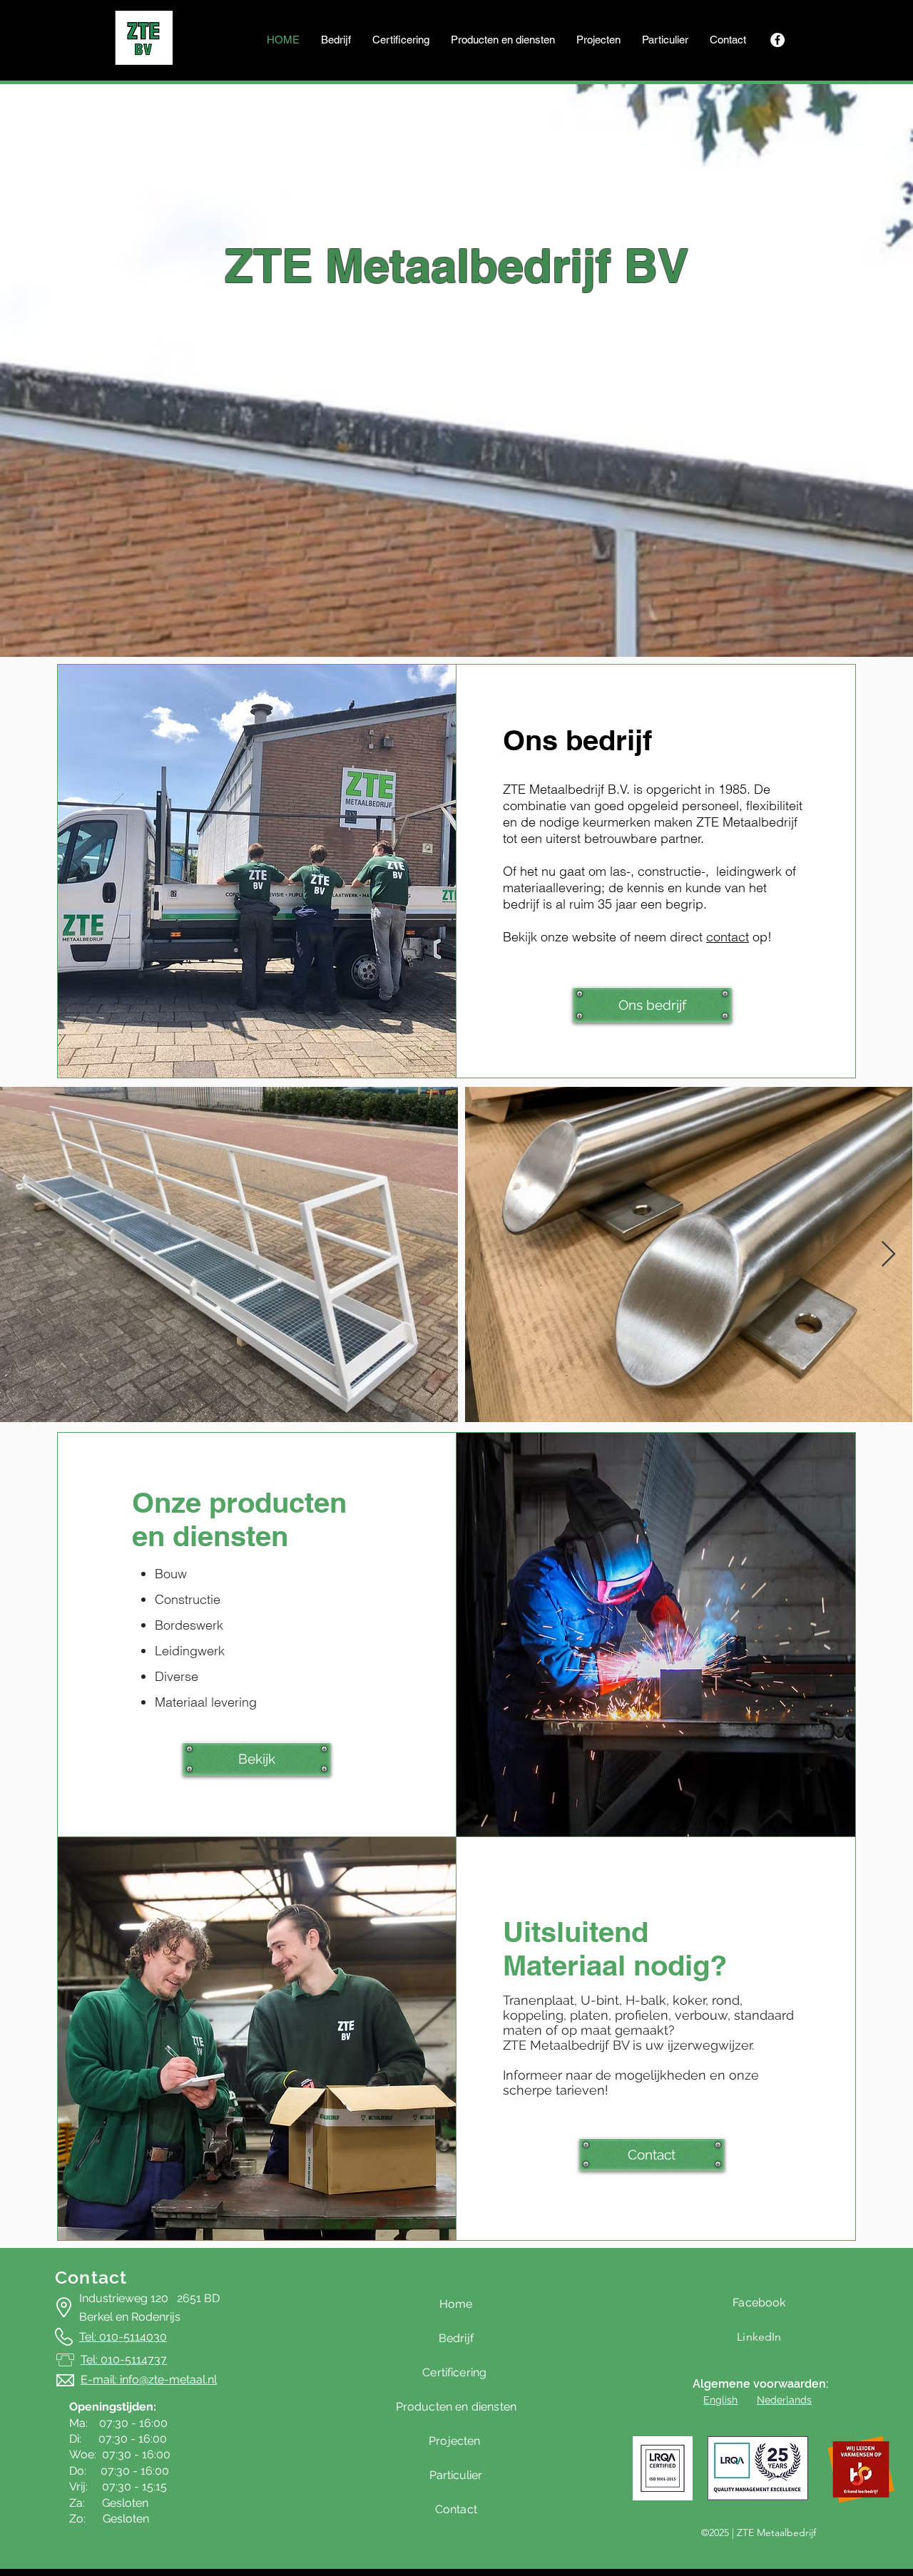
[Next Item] (888, 1255)
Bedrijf (456, 2338)
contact (728, 937)
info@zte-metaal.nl (168, 2380)
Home (456, 2304)
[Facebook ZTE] (777, 40)
